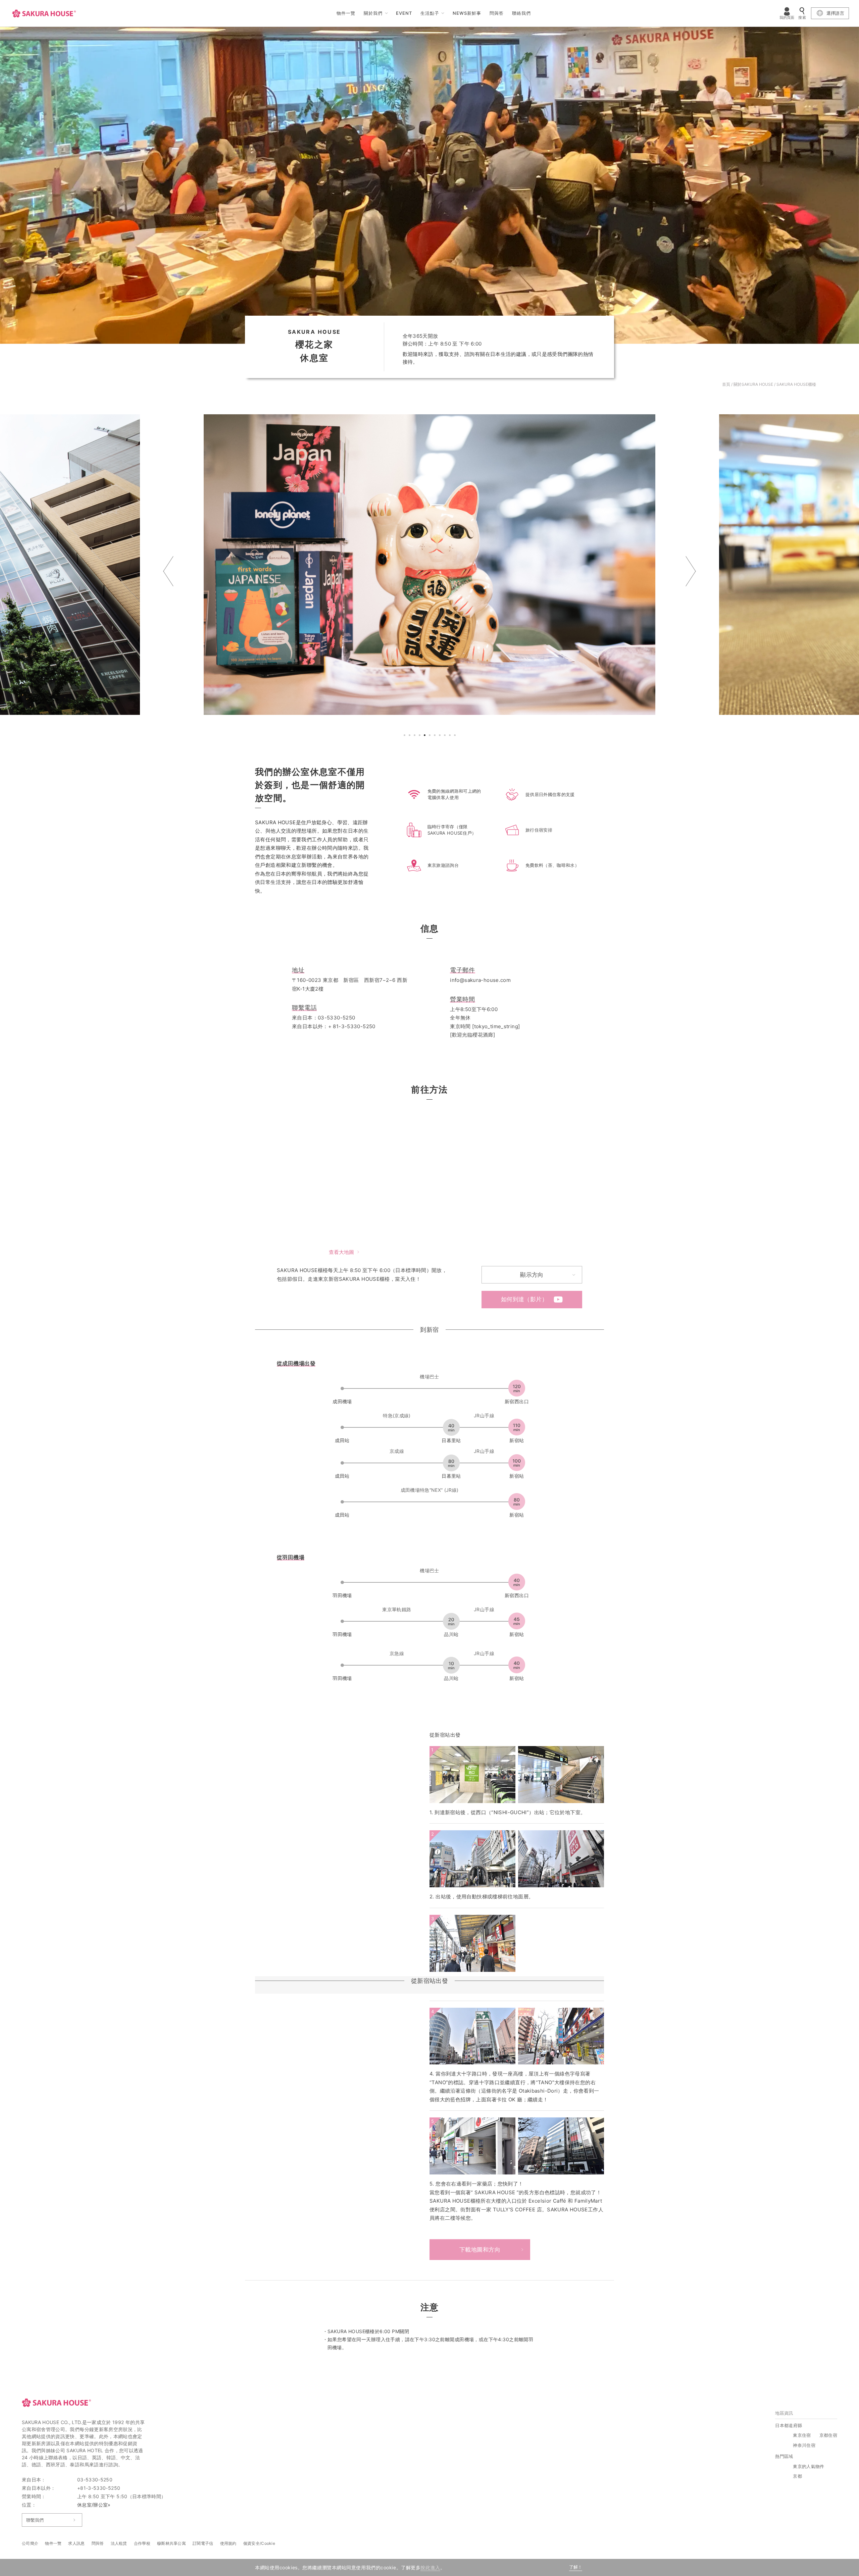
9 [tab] (446, 736)
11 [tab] (456, 736)
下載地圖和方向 (480, 2250)
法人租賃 (119, 2543)
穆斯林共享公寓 (171, 2543)
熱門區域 (784, 2456)
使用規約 (228, 2543)
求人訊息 (76, 2543)
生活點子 (430, 13)
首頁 (726, 384)
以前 (168, 571)
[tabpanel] (431, 565)
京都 (797, 2476)
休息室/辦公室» (94, 2505)
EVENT (404, 13)
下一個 (691, 571)
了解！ (576, 2567)
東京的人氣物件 (809, 2466)
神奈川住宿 (804, 2445)
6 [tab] (431, 736)
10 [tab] (451, 736)
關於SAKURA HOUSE (753, 384)
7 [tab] (436, 736)
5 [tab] (425, 736)
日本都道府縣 (789, 2425)
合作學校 (142, 2543)
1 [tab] (405, 736)
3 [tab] (415, 736)
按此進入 (430, 2567)
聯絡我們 (521, 13)
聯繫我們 (35, 2520)
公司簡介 (30, 2543)
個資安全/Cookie (259, 2543)
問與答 (497, 13)
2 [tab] (410, 736)
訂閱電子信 (203, 2543)
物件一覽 (346, 13)
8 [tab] (441, 736)
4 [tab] (420, 736)
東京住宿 (802, 2435)
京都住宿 (828, 2435)
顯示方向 (532, 1275)
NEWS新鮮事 (467, 13)
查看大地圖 (341, 1252)
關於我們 (373, 13)
